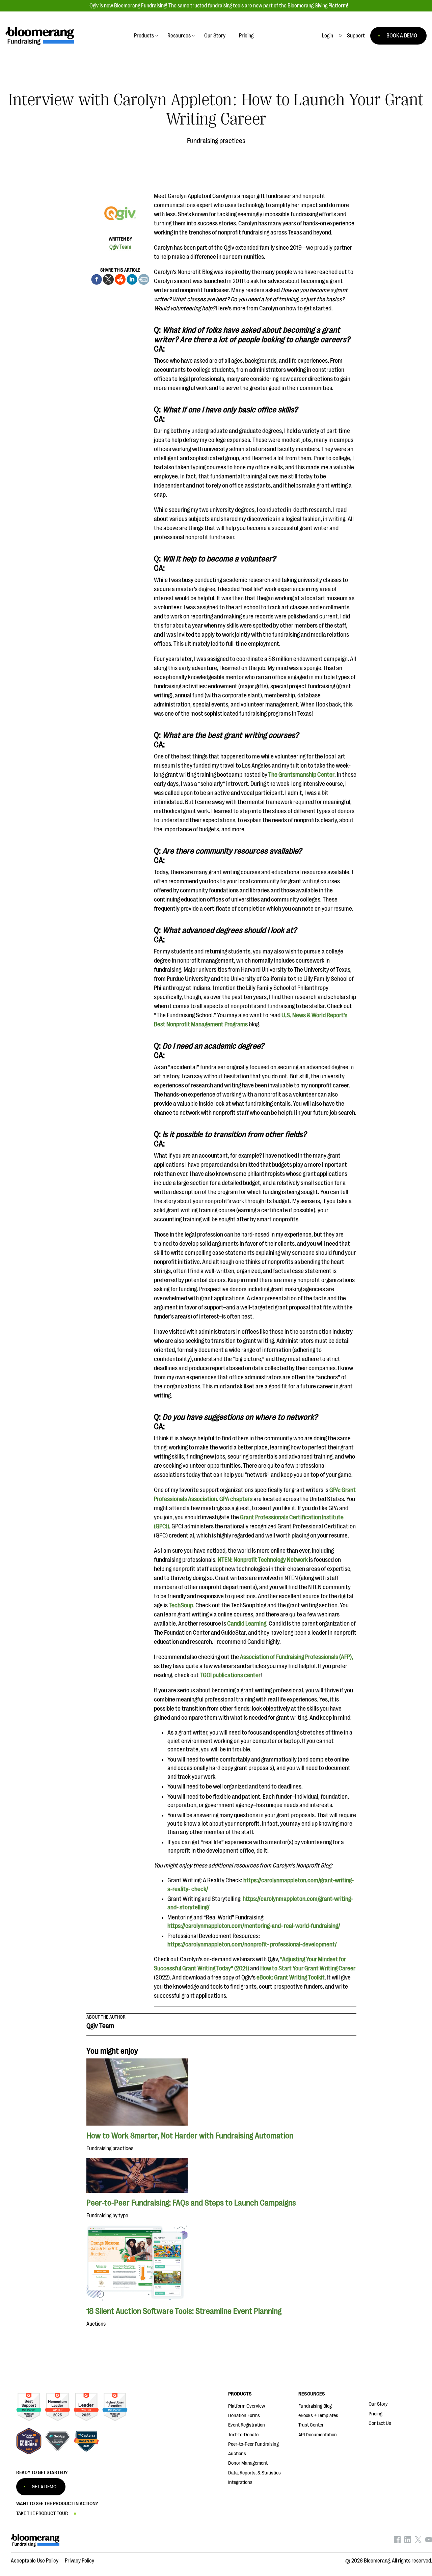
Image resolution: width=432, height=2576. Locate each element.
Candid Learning (247, 1624)
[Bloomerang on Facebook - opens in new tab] (397, 2541)
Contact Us (380, 2423)
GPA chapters (236, 1499)
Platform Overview (247, 2406)
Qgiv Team (120, 247)
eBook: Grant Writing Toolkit (291, 1977)
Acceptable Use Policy (35, 2561)
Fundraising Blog (315, 2406)
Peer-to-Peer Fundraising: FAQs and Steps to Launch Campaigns (191, 2203)
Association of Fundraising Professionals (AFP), (296, 1657)
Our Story (378, 2404)
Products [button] (144, 36)
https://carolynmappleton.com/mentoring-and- (225, 1926)
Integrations (240, 2482)
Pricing (375, 2414)
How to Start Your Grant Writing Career (308, 1968)
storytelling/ (195, 1907)
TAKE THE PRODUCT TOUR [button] (42, 2513)
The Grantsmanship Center (301, 775)
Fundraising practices (216, 141)
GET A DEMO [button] (44, 2487)
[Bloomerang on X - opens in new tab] (418, 2541)
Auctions (237, 2454)
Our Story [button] (215, 36)
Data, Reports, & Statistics (254, 2473)
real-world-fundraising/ (312, 1926)
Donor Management (248, 2463)
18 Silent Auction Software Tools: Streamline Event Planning (184, 2311)
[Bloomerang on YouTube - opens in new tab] (429, 2541)
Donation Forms (244, 2416)
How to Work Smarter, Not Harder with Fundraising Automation (190, 2136)
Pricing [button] (246, 36)
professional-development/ (303, 1944)
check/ (200, 1889)
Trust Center (311, 2425)
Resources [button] (179, 36)
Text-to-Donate (243, 2435)
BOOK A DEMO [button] (402, 36)
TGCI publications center (230, 1675)
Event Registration (247, 2425)
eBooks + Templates (318, 2416)
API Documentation (318, 2435)
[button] (356, 36)
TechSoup (181, 1605)
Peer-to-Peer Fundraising (253, 2444)
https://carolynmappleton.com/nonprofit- (218, 1944)
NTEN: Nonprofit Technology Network (263, 1560)
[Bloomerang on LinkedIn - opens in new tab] (408, 2541)
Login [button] (328, 36)
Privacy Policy (79, 2561)
